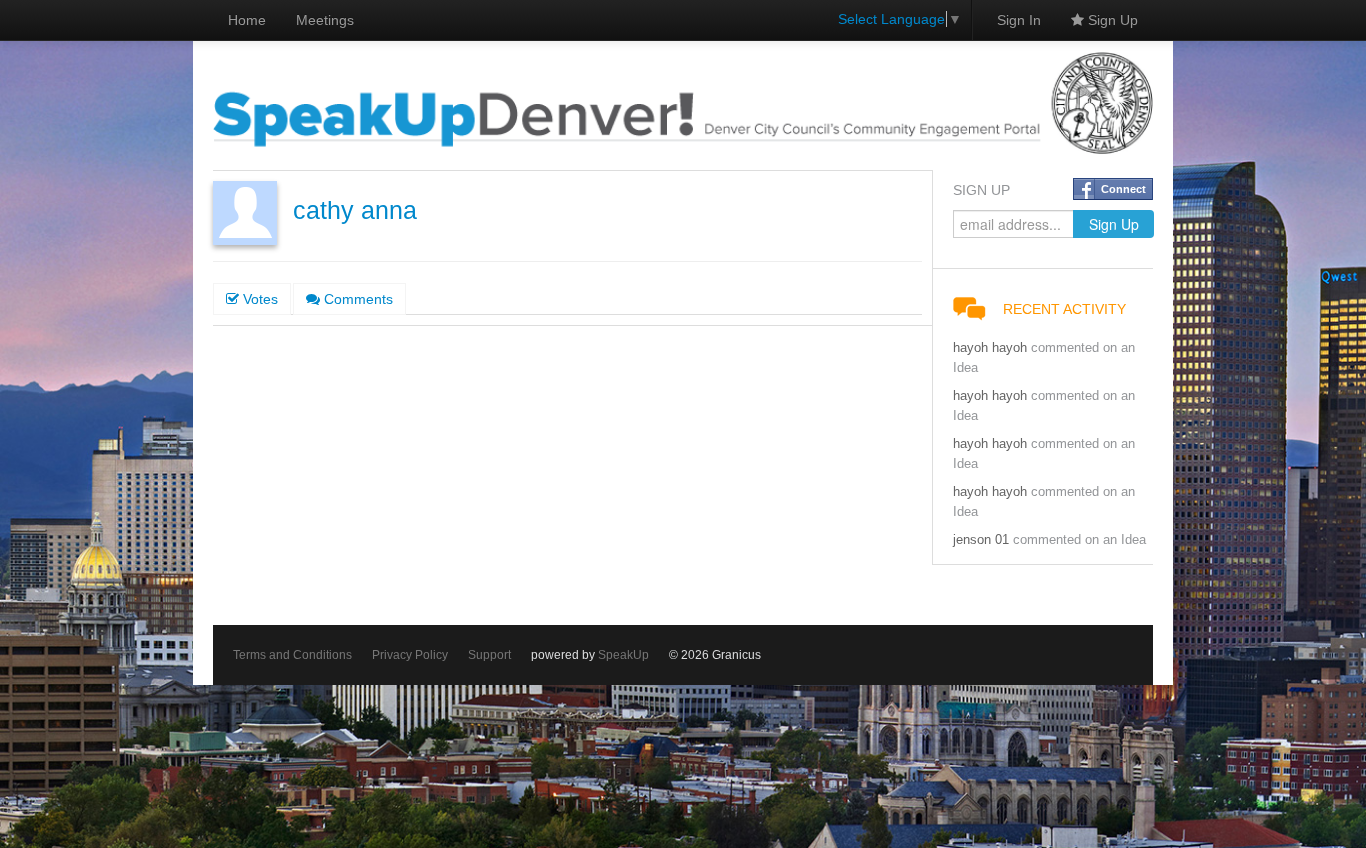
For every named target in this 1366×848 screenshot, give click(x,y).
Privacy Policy (410, 655)
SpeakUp (623, 655)
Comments (356, 299)
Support (489, 655)
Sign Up (1111, 20)
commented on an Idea (1079, 540)
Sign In (1019, 20)
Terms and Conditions (292, 655)
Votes (258, 299)
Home (247, 20)
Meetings (325, 20)
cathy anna (355, 210)
